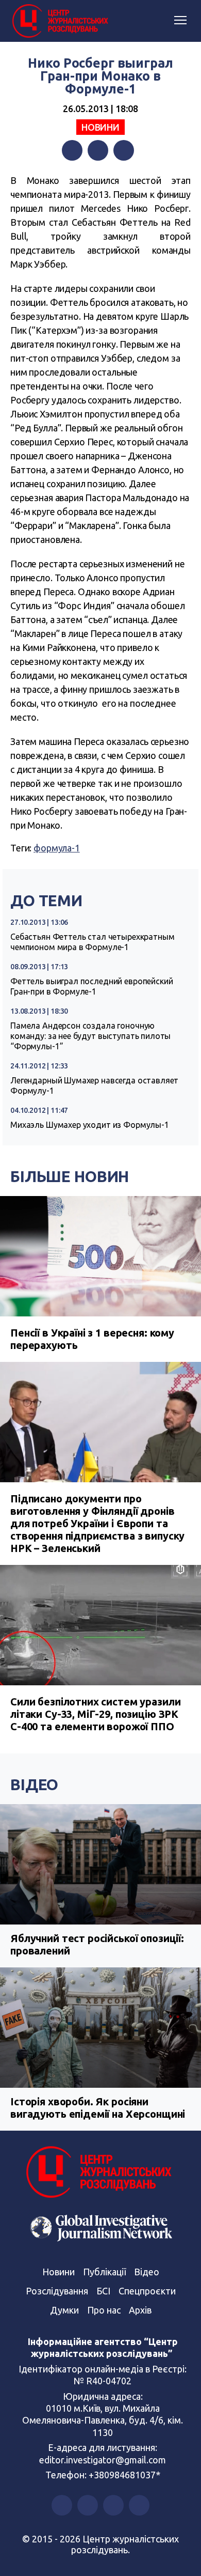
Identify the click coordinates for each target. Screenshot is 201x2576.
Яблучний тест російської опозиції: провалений (97, 1944)
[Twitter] (98, 150)
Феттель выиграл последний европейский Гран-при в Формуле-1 (91, 986)
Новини (100, 127)
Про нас (104, 2310)
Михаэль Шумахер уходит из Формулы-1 (90, 1125)
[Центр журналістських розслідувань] (59, 21)
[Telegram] (124, 150)
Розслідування (57, 2291)
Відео (34, 1784)
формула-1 (57, 848)
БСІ (103, 2291)
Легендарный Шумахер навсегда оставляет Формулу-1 (94, 1085)
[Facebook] (72, 150)
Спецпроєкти (147, 2291)
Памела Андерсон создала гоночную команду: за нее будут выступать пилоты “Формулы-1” (90, 1036)
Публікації (104, 2272)
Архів (140, 2310)
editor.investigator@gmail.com (103, 2460)
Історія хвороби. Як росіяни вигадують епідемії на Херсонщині (98, 2108)
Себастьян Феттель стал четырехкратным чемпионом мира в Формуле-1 (92, 942)
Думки (64, 2310)
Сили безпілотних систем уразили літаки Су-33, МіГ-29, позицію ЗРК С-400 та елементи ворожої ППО (95, 1714)
